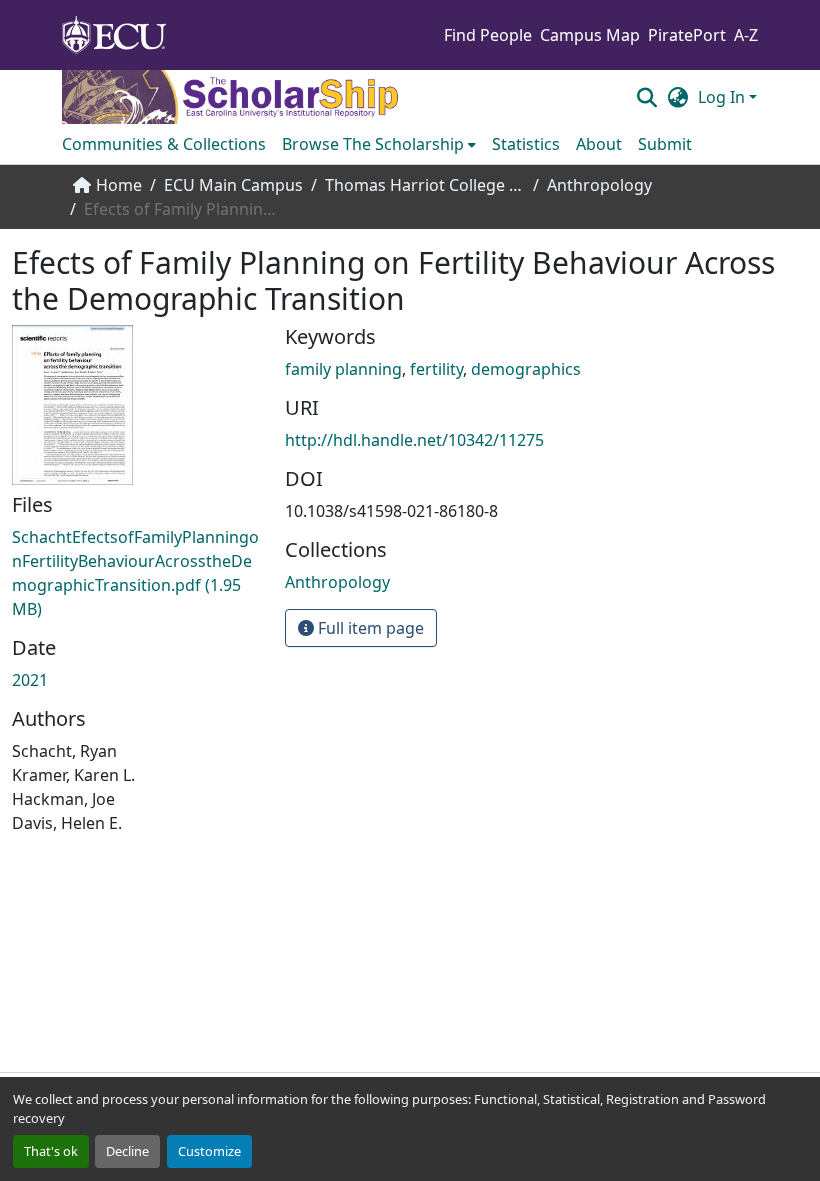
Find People (488, 35)
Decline (127, 1151)
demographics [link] (526, 369)
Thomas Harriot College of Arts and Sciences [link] (425, 185)
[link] (136, 573)
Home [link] (119, 185)
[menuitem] (379, 144)
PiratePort (687, 35)
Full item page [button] (369, 628)
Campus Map (590, 35)
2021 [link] (30, 680)
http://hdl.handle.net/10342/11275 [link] (414, 440)
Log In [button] (723, 97)
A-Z (746, 35)
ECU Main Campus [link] (233, 185)
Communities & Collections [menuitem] (164, 144)
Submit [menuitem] (665, 144)
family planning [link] (343, 369)
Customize (209, 1151)
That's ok (51, 1151)
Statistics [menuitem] (526, 144)
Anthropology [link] (599, 185)
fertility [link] (436, 369)
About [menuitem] (599, 144)
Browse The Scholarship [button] (373, 144)
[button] (646, 97)
